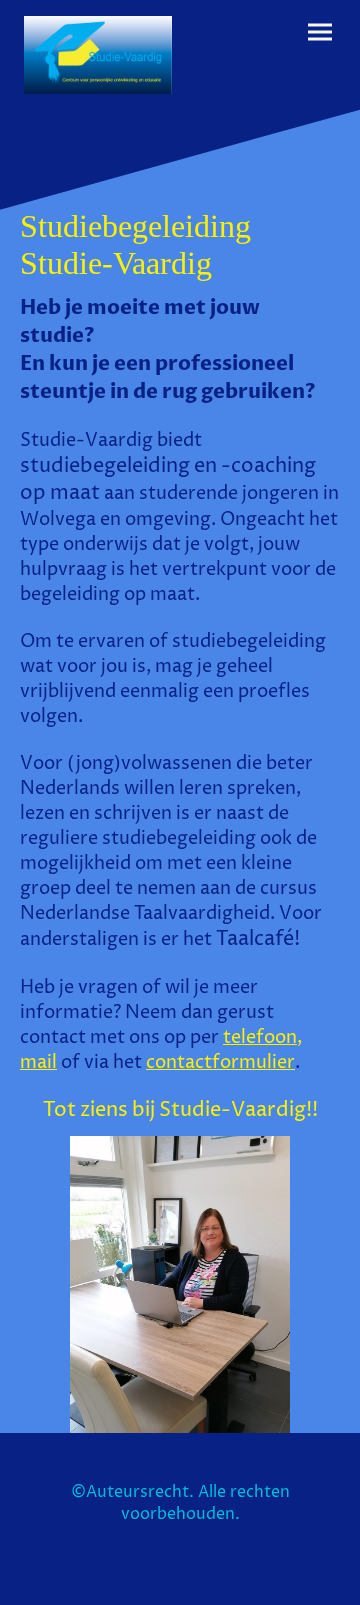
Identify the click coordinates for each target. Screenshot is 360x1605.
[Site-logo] (98, 55)
